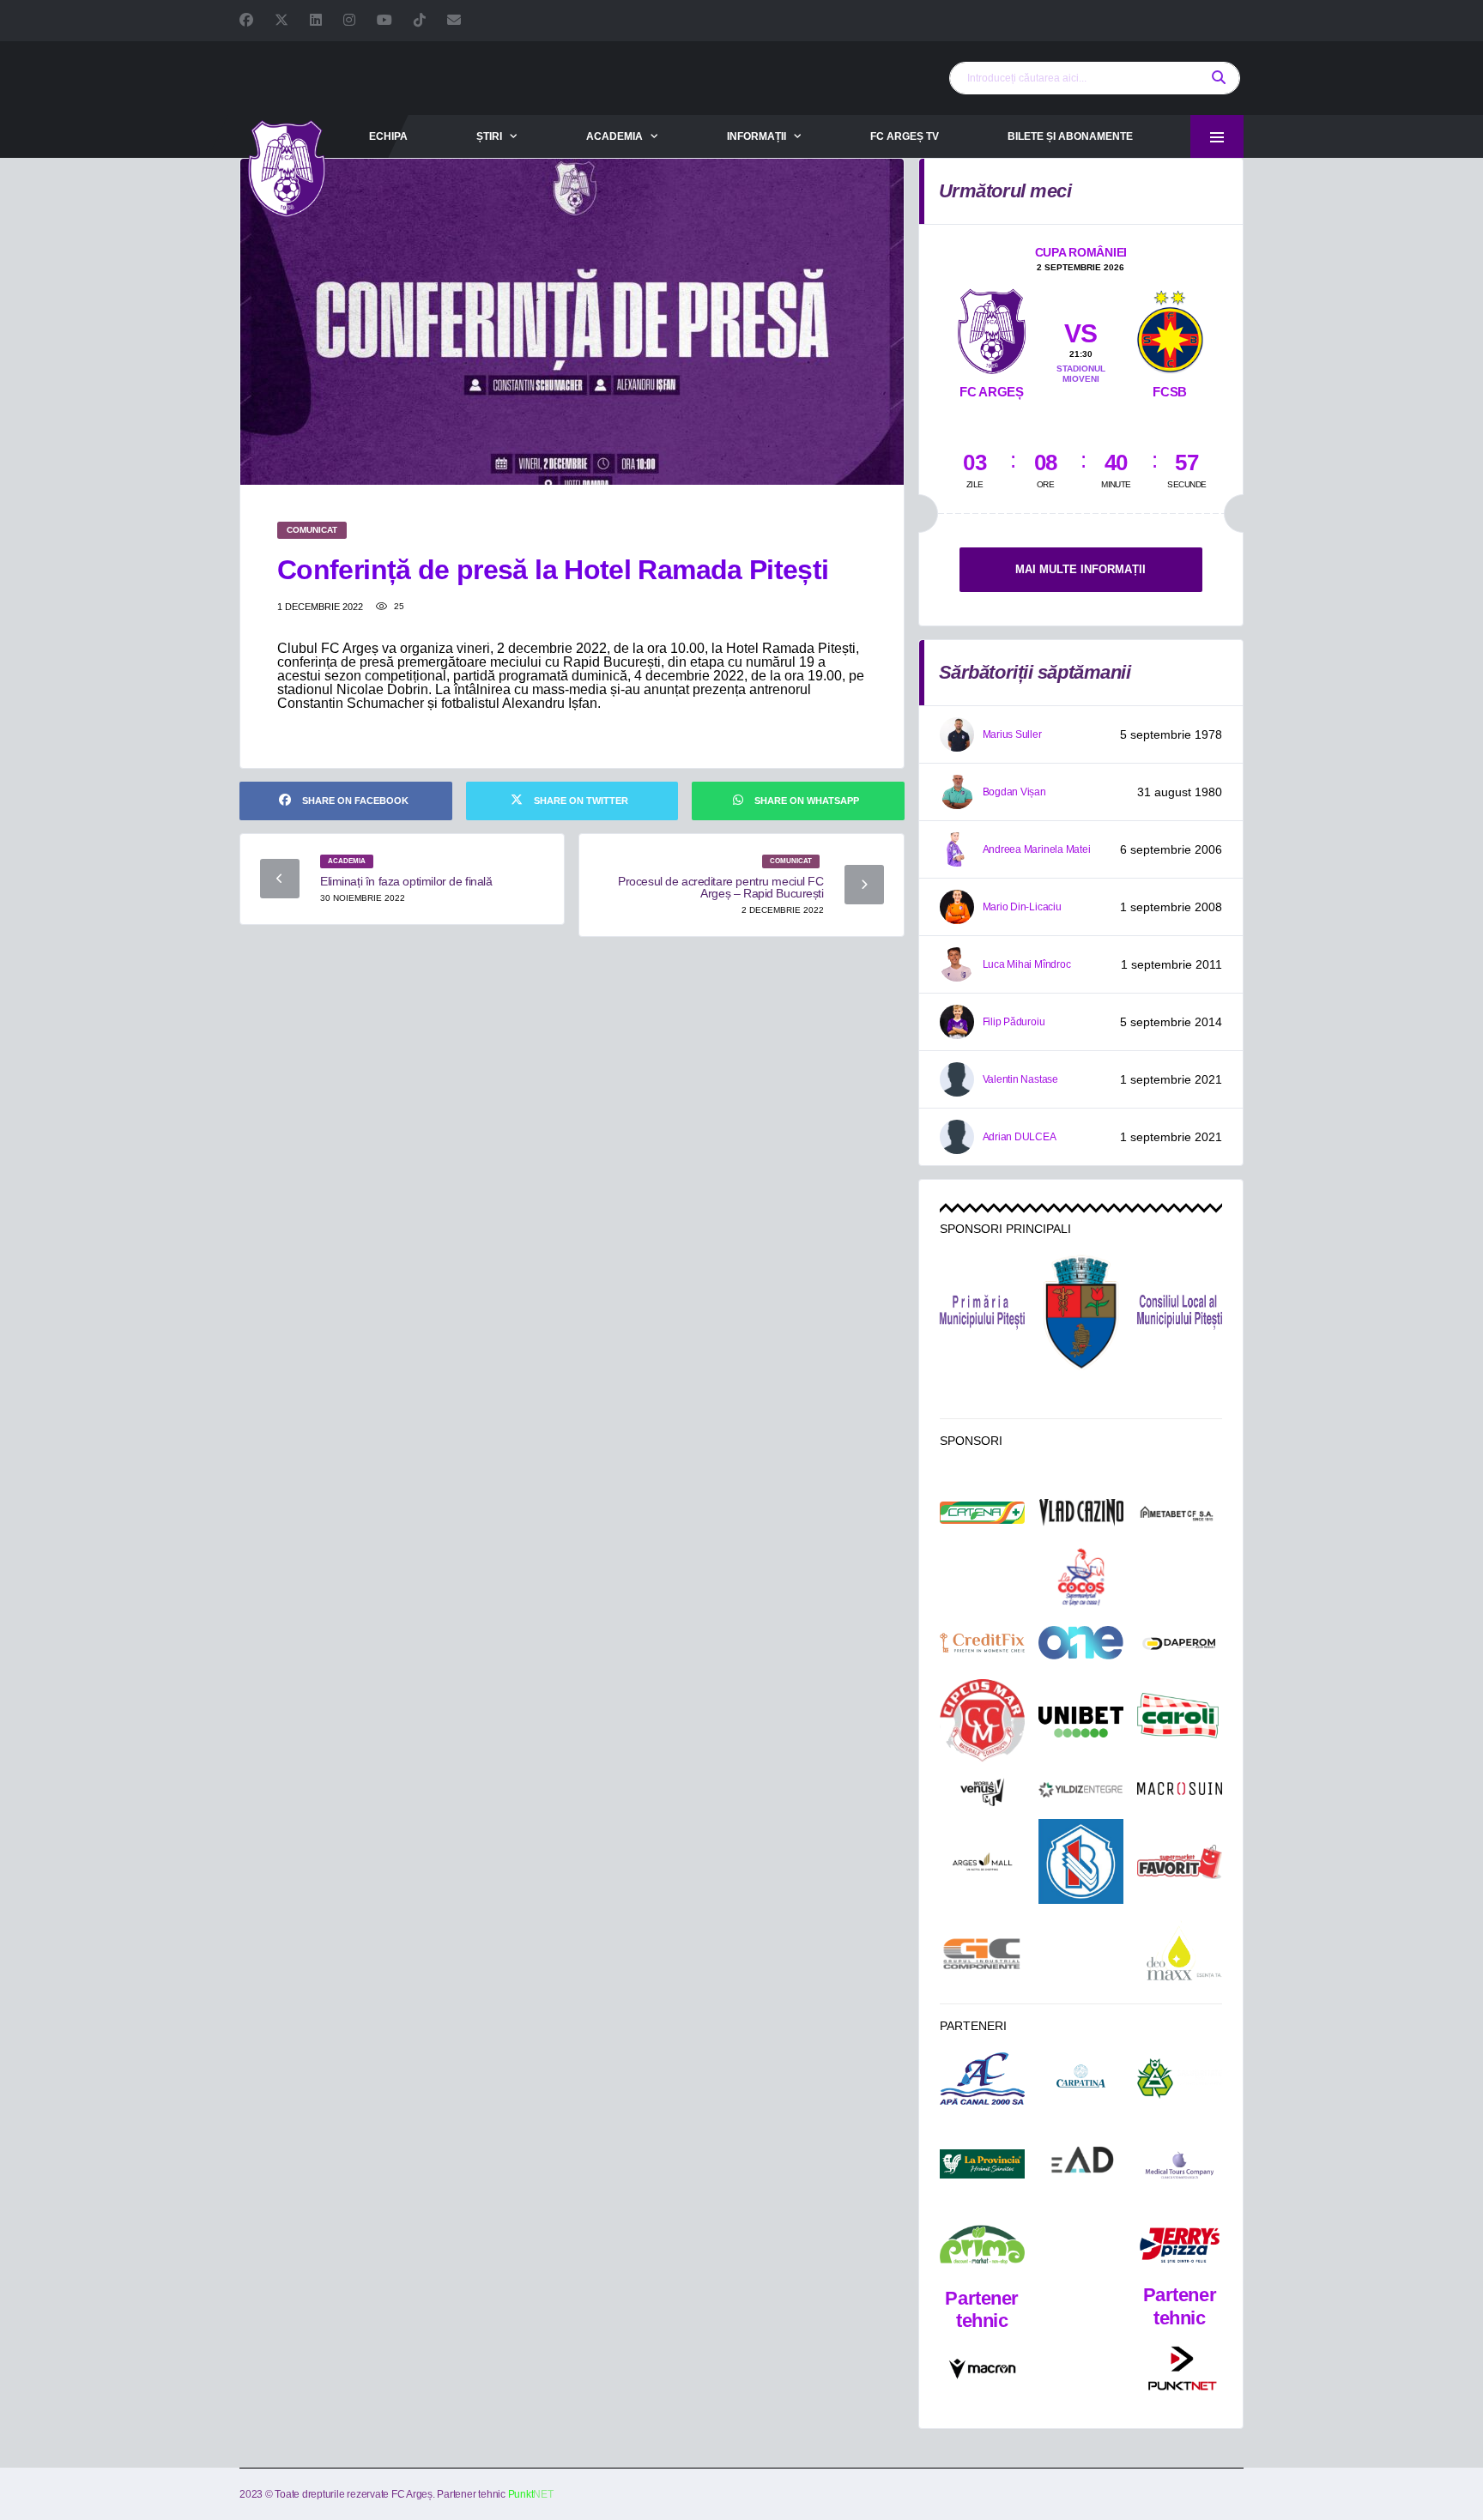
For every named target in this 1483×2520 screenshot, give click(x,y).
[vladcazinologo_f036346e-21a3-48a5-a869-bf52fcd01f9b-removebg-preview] (1081, 1512)
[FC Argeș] (992, 328)
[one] (1081, 1642)
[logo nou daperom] (1180, 1643)
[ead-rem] (1081, 2163)
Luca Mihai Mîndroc (1027, 964)
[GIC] (982, 1954)
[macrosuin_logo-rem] (1180, 1792)
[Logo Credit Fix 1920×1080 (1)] (982, 1643)
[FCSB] (1170, 328)
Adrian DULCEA (1020, 1137)
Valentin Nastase (1020, 1079)
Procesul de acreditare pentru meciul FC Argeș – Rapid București (721, 887)
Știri (489, 136)
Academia (614, 136)
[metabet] (1180, 1513)
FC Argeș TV (905, 136)
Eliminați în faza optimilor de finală (406, 881)
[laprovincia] (982, 2164)
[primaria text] (982, 1313)
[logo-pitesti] (1081, 1312)
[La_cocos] (1081, 1576)
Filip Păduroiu (1014, 1022)
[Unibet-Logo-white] (1081, 1722)
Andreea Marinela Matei (1037, 849)
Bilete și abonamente (1070, 136)
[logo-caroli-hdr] (1180, 1722)
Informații (757, 136)
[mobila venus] (982, 1792)
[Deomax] (1180, 1953)
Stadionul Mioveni (1081, 374)
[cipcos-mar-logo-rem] (982, 1722)
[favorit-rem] (1180, 1862)
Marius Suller (1012, 734)
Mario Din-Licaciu (1022, 907)
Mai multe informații (1080, 569)
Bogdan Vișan (1014, 792)
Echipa (388, 136)
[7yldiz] (1081, 1792)
